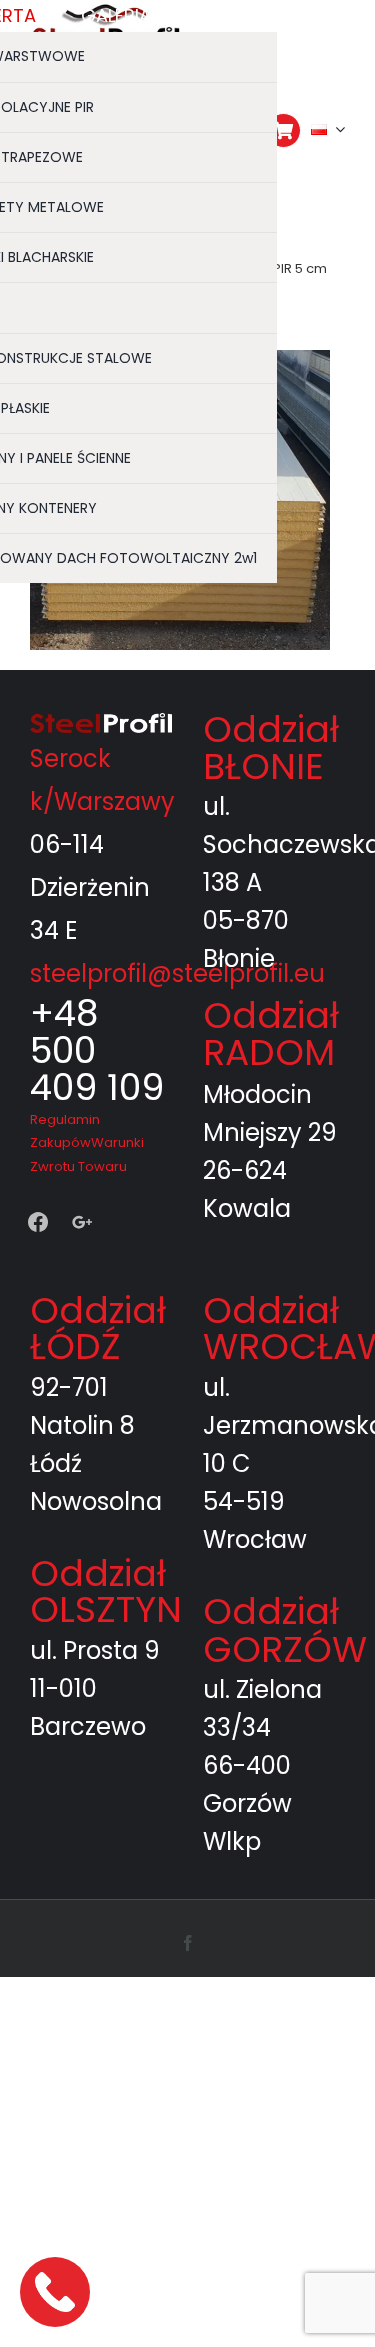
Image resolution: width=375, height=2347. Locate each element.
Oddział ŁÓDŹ (98, 1328)
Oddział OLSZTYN (106, 1591)
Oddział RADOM (271, 1033)
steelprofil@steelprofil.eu (177, 973)
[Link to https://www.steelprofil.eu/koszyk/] (283, 130)
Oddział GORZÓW (285, 1630)
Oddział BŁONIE (271, 747)
